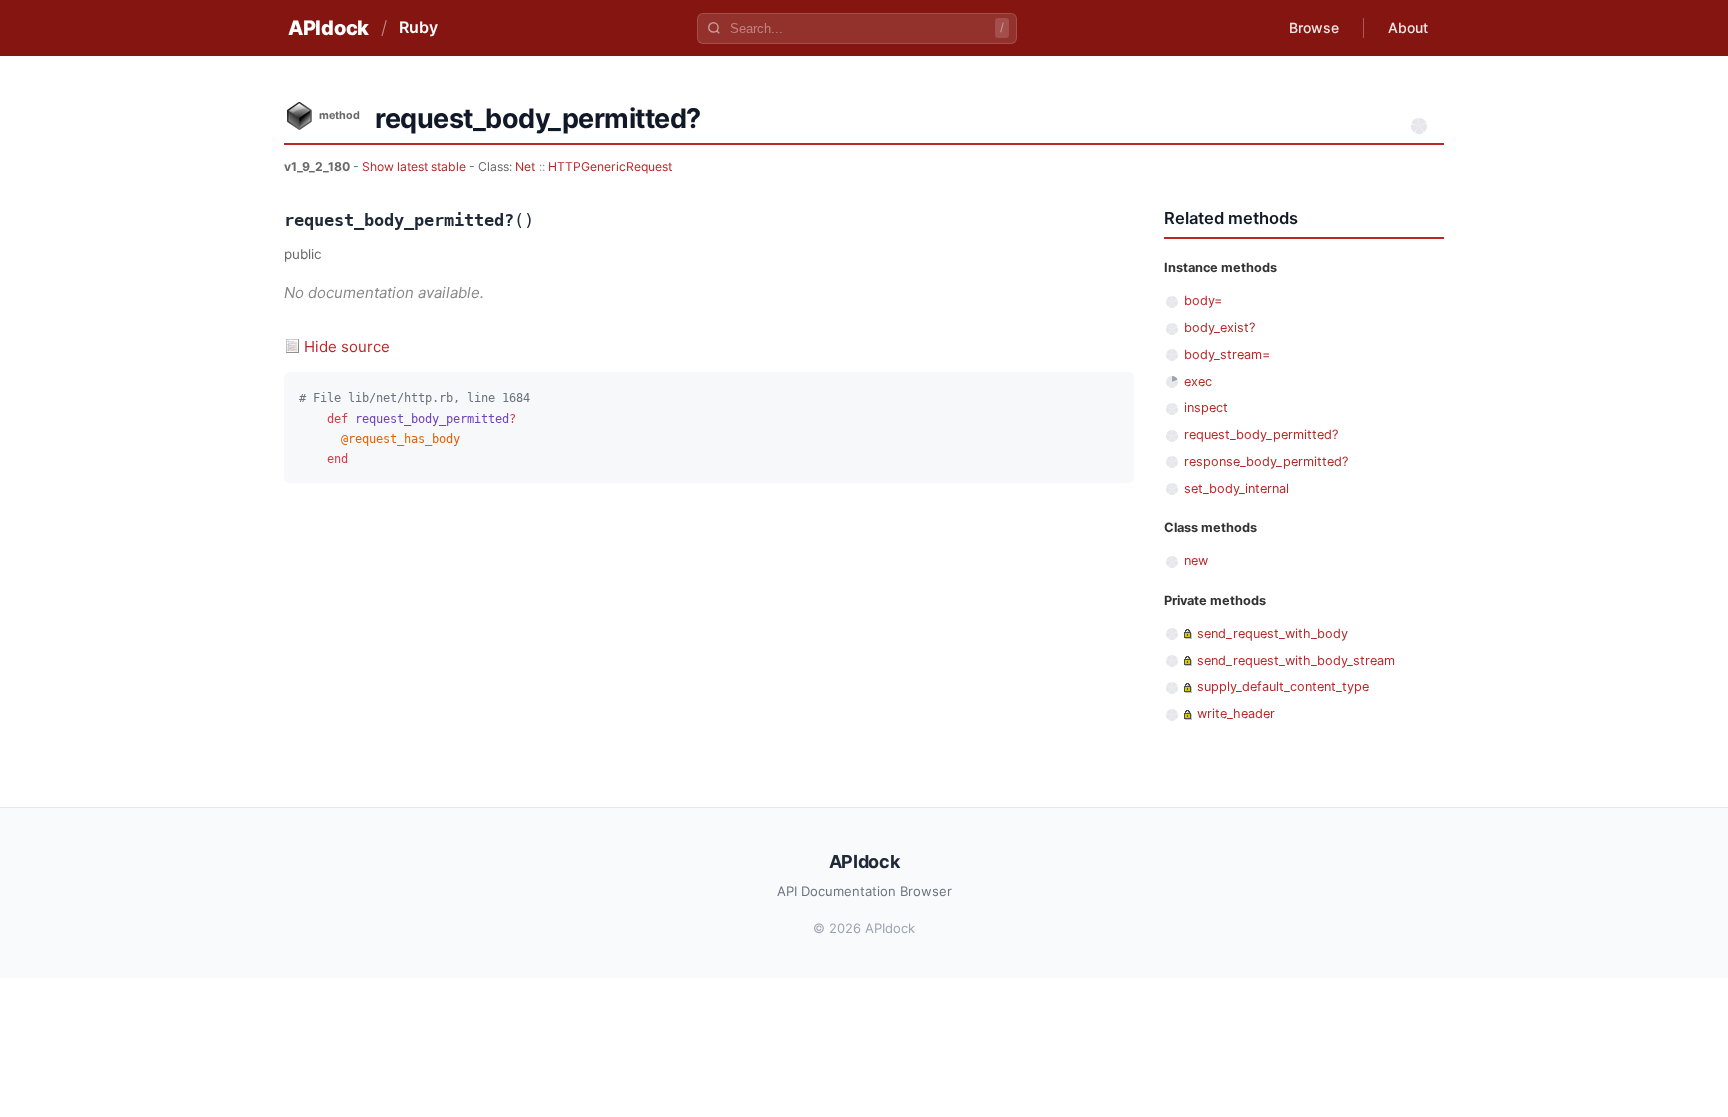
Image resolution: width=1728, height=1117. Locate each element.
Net (525, 166)
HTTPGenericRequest (610, 166)
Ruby (418, 27)
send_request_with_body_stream (1296, 660)
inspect (1206, 407)
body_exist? (1219, 327)
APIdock (328, 28)
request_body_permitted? (1261, 434)
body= (1203, 300)
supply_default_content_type (1283, 686)
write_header (1236, 713)
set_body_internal (1236, 488)
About (1408, 27)
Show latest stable (415, 166)
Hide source (347, 346)
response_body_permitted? (1266, 461)
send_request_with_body (1272, 633)
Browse (1314, 27)
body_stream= (1227, 354)
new (1196, 560)
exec (1198, 381)
